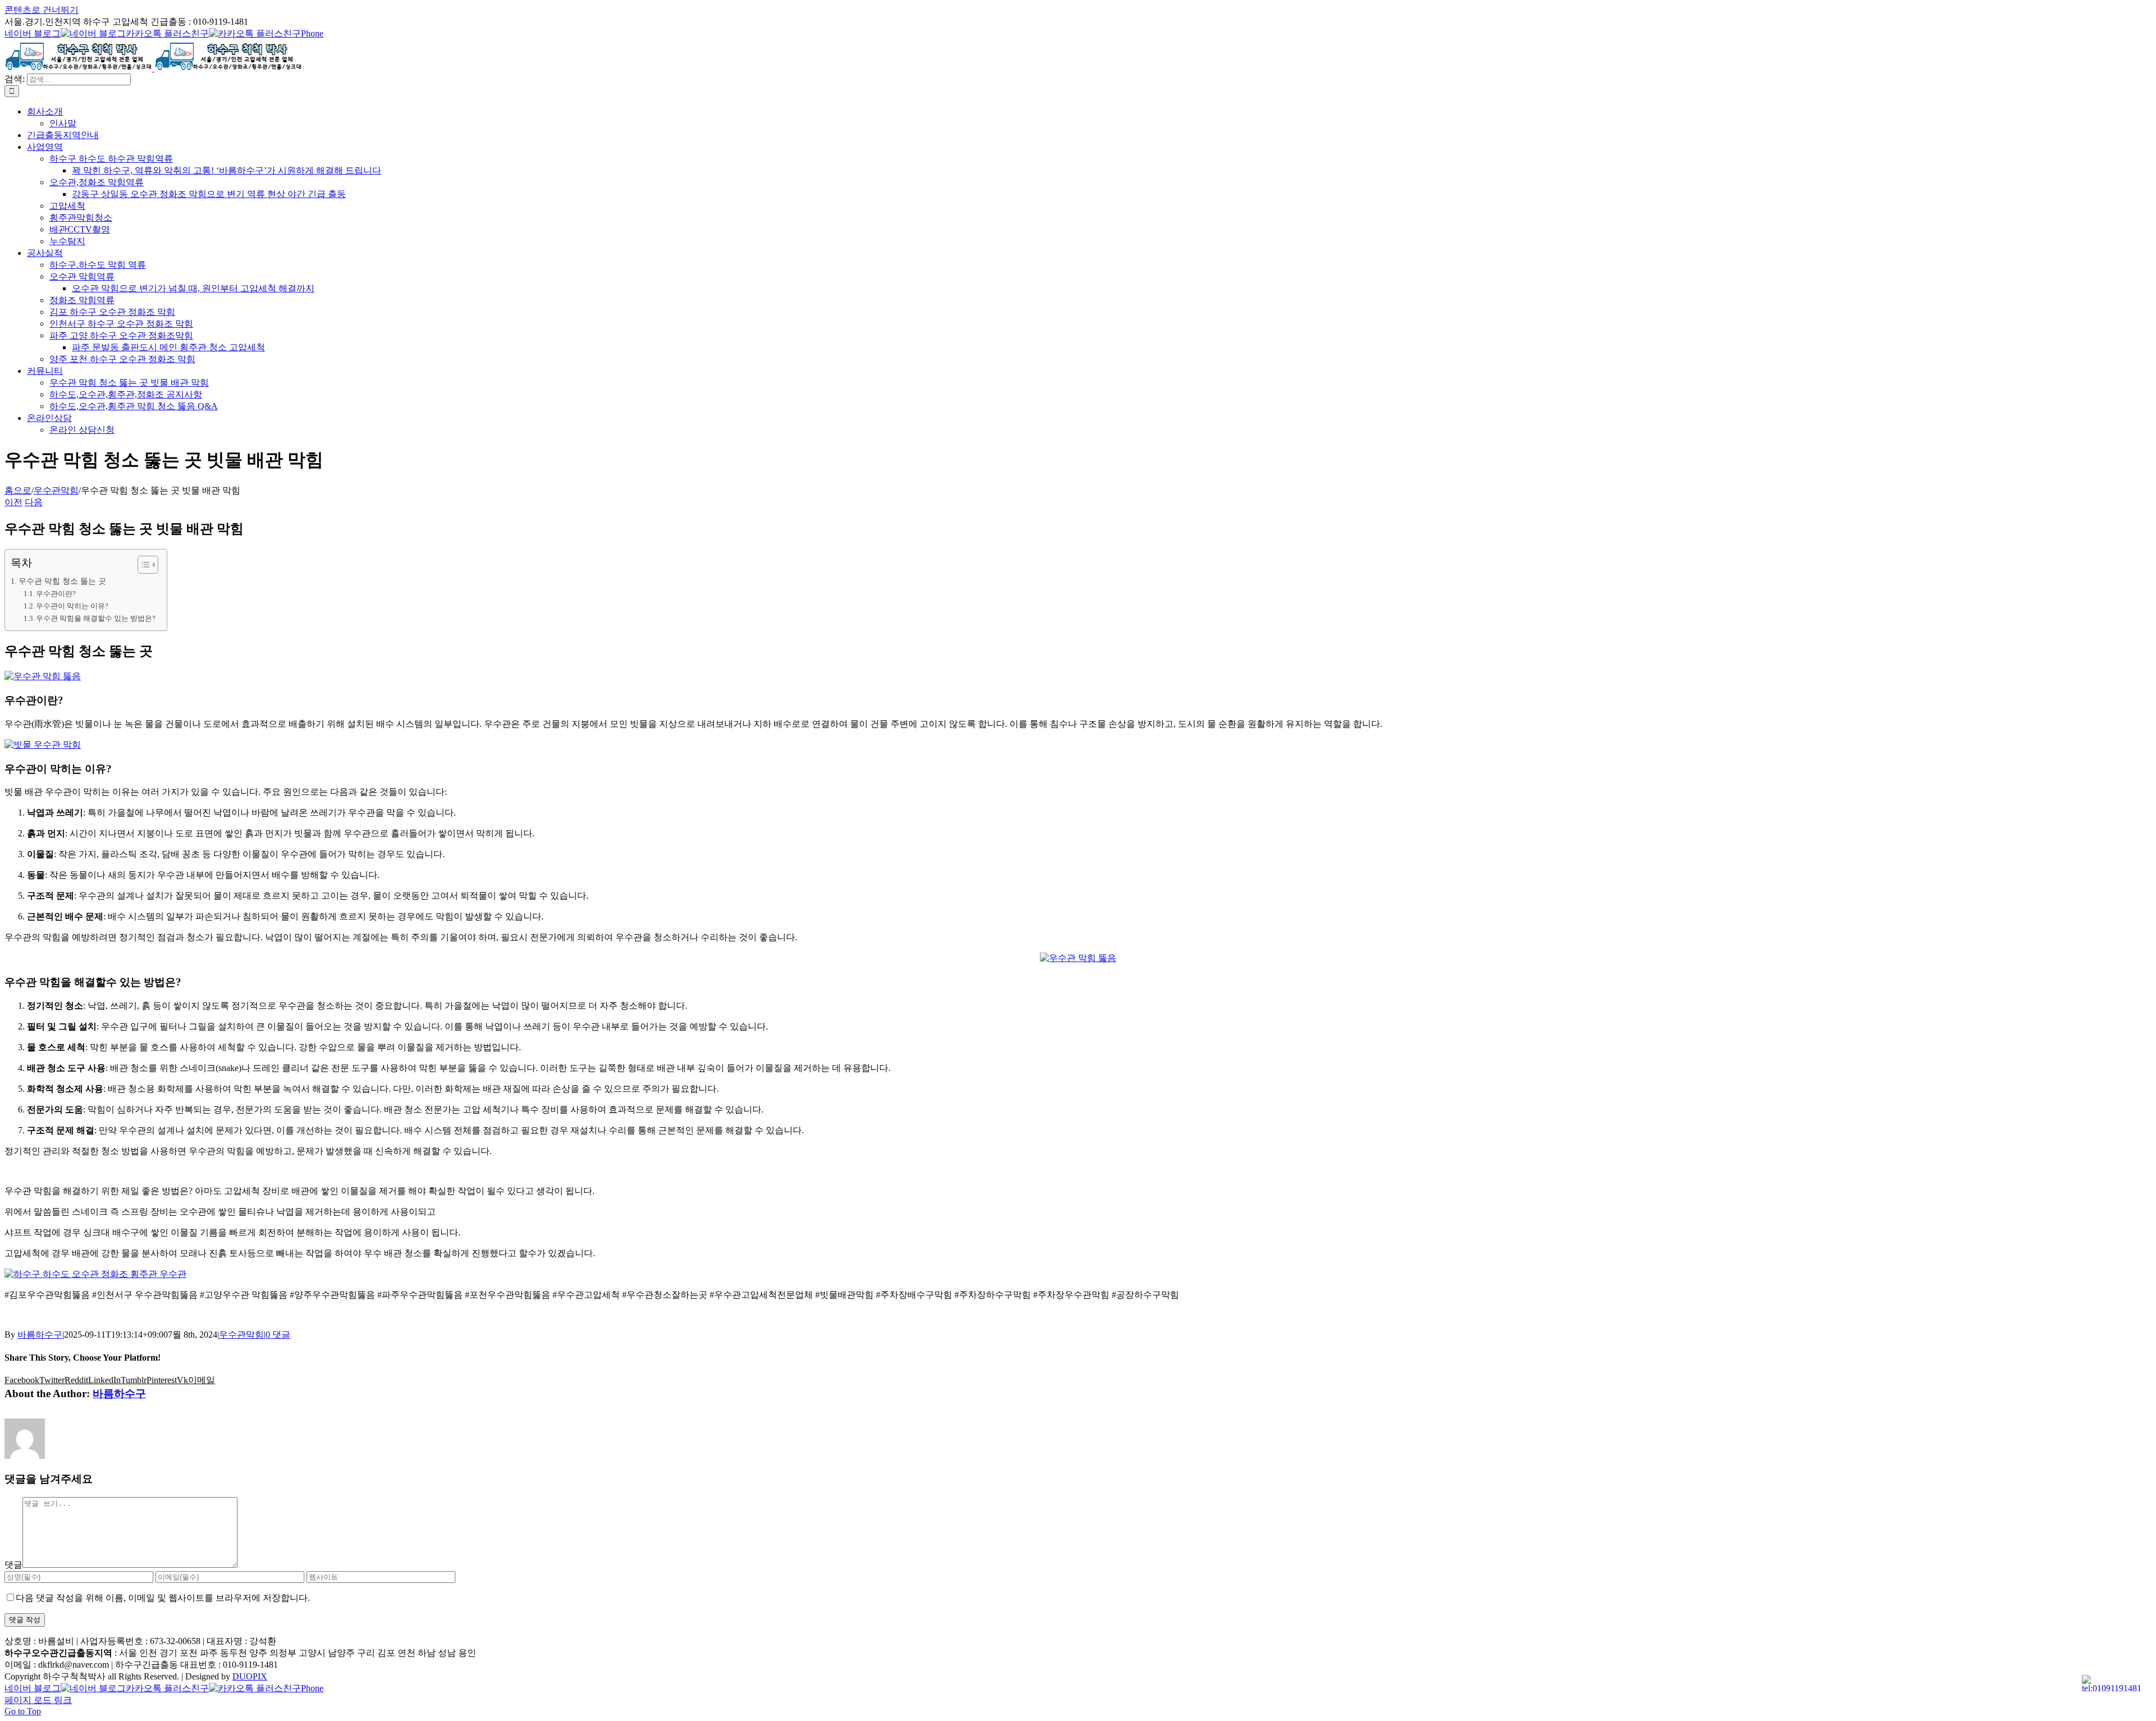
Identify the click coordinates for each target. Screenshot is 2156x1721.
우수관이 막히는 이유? (72, 606)
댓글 (13, 1565)
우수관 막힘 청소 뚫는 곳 (62, 581)
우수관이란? (56, 594)
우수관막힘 (241, 1335)
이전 (13, 502)
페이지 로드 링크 (38, 1700)
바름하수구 (40, 1335)
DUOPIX (250, 1676)
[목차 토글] (142, 565)
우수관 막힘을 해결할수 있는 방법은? (96, 618)
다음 (34, 502)
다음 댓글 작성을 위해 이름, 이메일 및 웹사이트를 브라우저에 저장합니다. (163, 1598)
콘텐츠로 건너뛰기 (42, 10)
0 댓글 (278, 1335)
